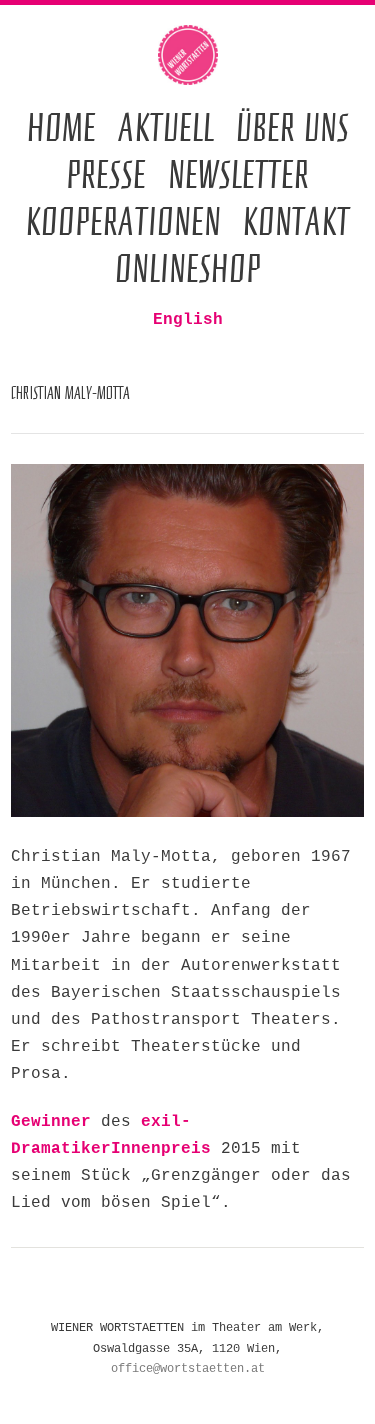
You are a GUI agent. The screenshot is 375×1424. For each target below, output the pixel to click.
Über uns (292, 126)
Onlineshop (188, 267)
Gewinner (51, 1122)
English (188, 320)
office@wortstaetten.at (188, 1369)
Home (61, 126)
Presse (106, 173)
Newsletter (238, 173)
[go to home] (188, 55)
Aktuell (166, 126)
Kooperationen (123, 220)
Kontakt (296, 220)
